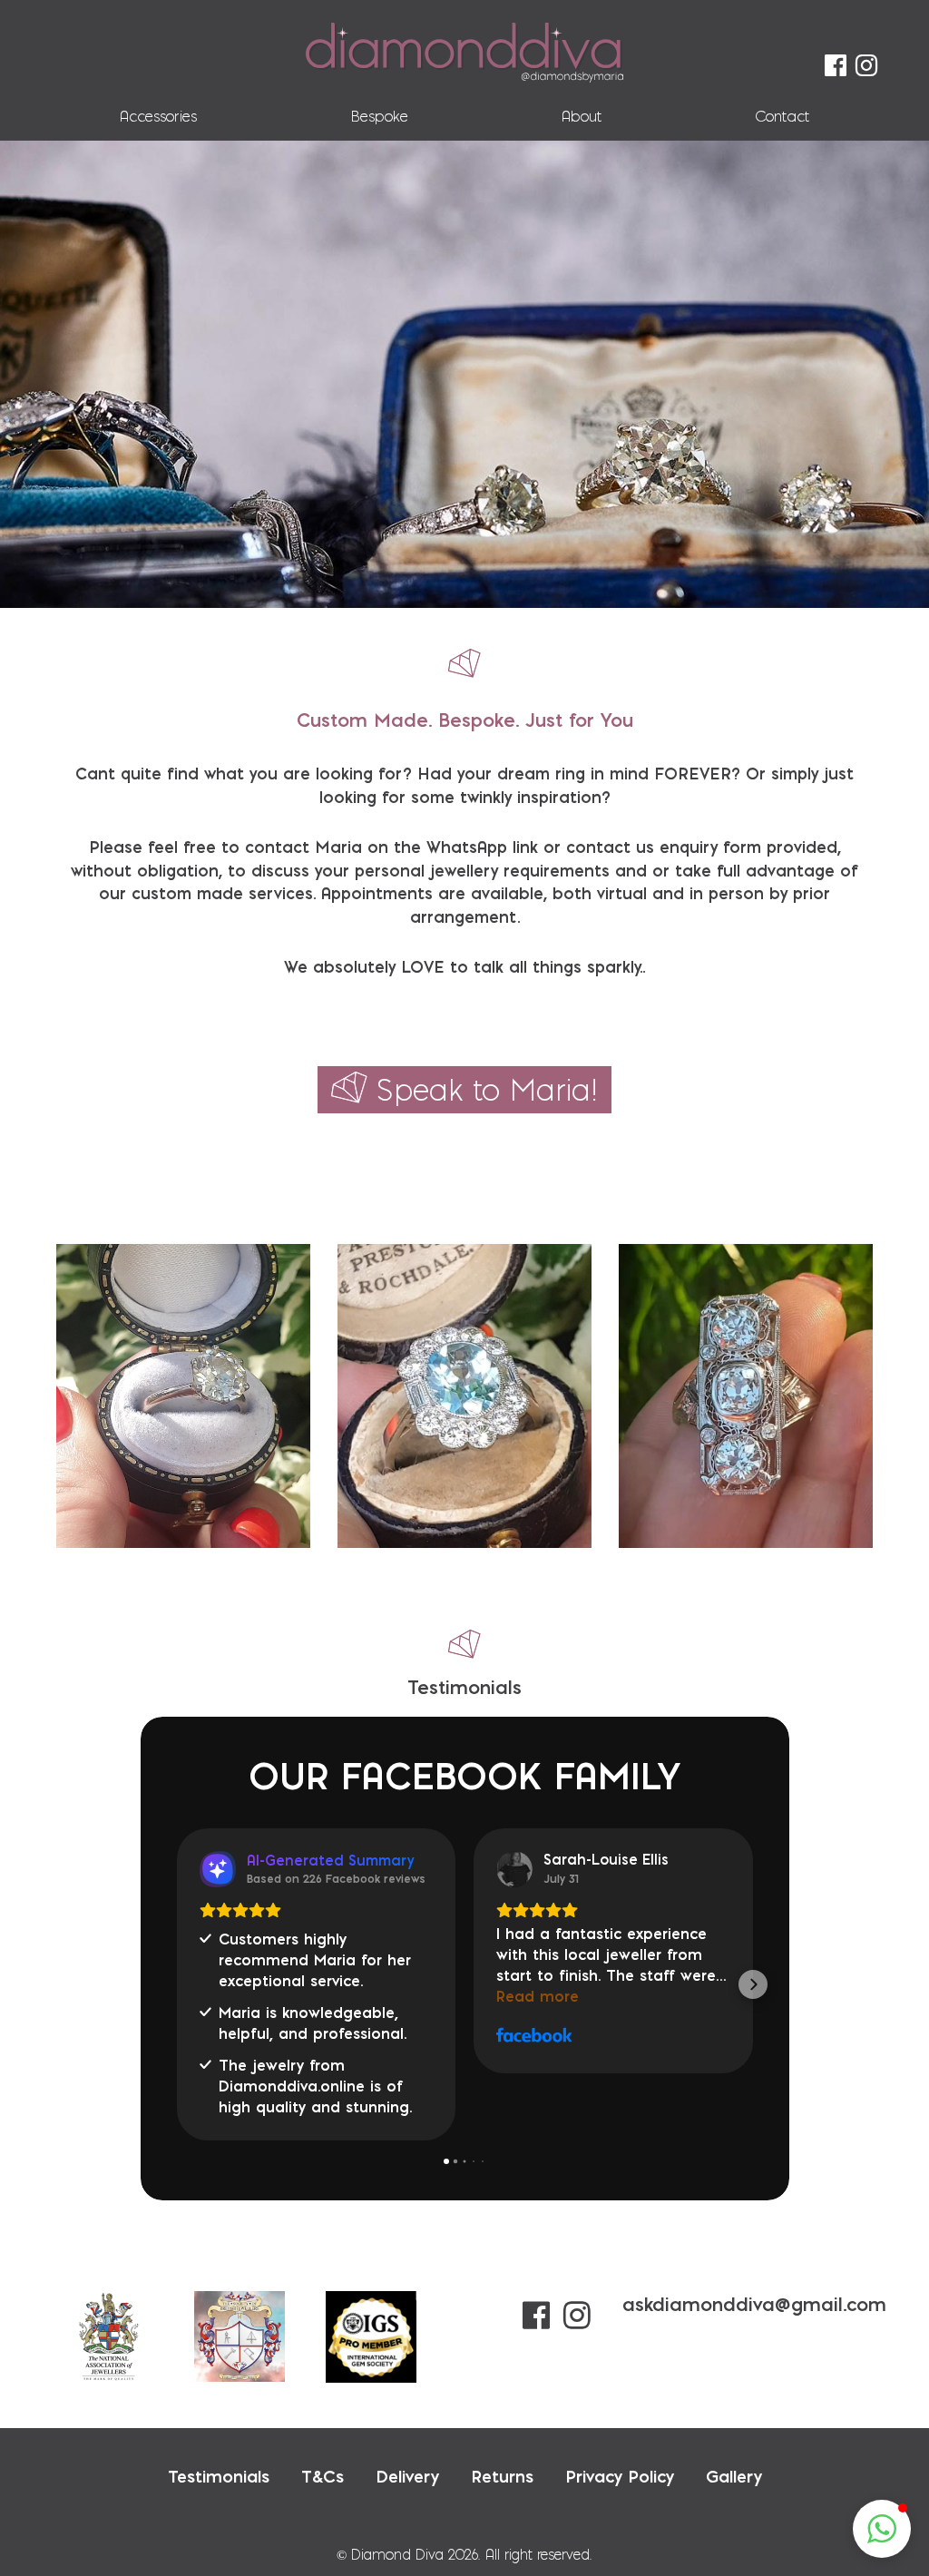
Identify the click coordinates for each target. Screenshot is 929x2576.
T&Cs (323, 2409)
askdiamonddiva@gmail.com (754, 2237)
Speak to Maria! (487, 1090)
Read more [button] (241, 1996)
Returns (502, 2409)
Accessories (158, 116)
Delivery (407, 2409)
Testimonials (219, 2409)
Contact (782, 116)
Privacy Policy (620, 2409)
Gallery (734, 2409)
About (582, 116)
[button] (177, 1951)
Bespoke (379, 116)
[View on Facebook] (218, 1869)
